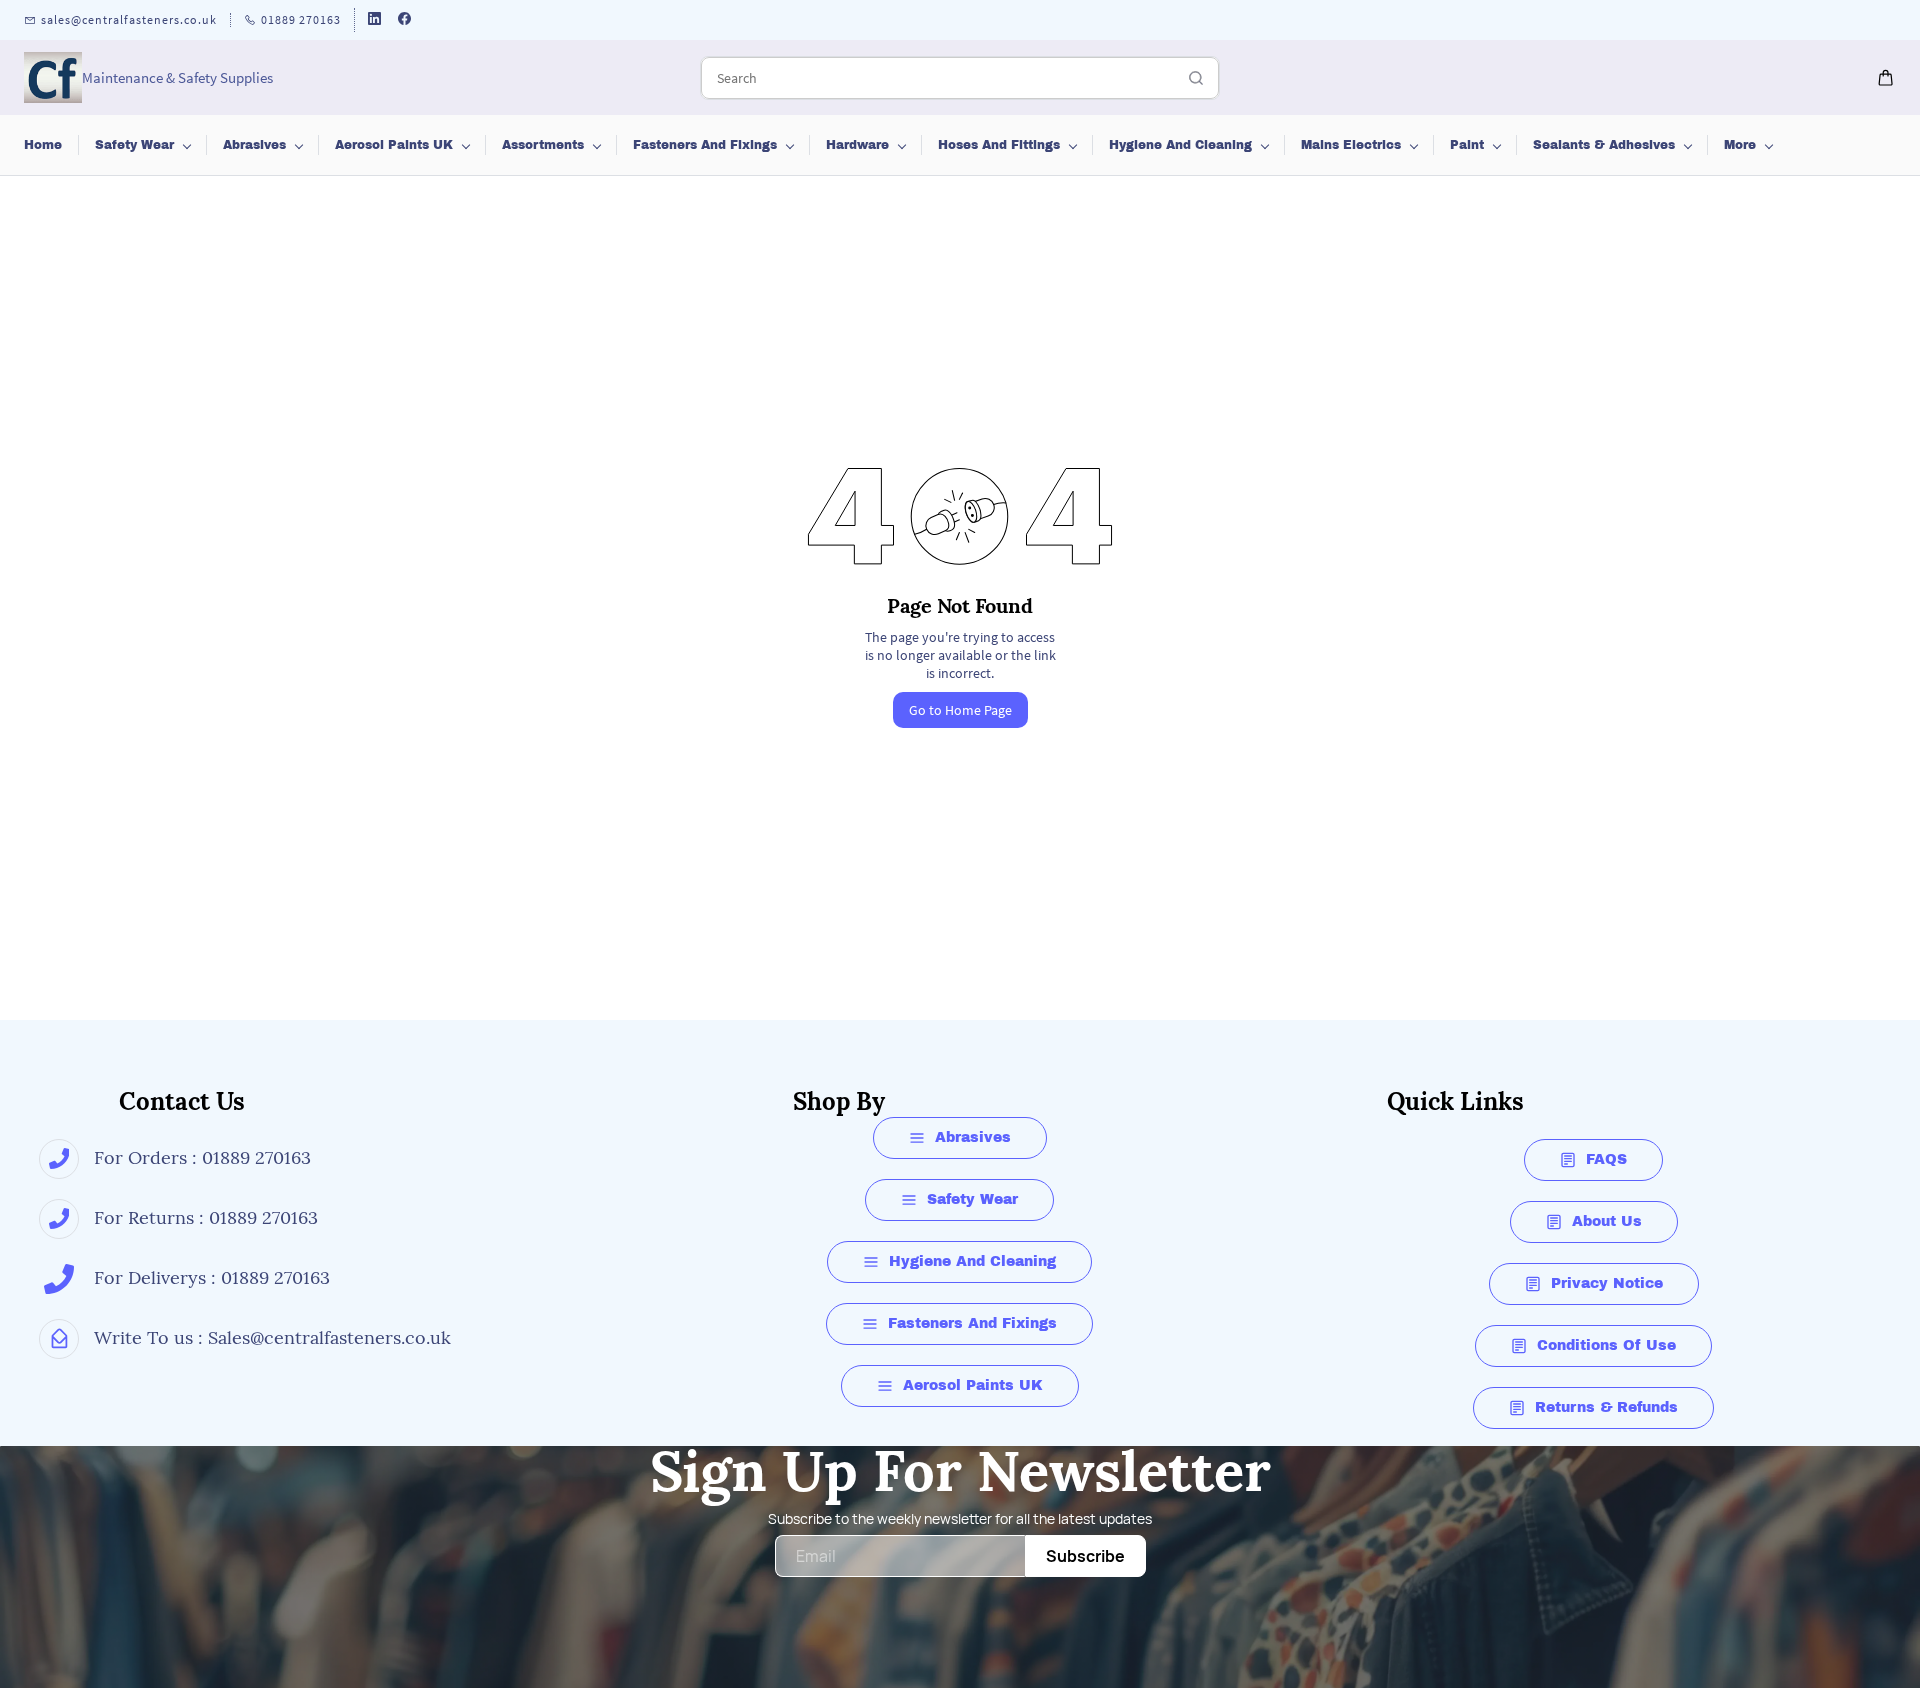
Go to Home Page (960, 710)
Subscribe (1085, 1556)
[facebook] (404, 20)
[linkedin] (374, 20)
